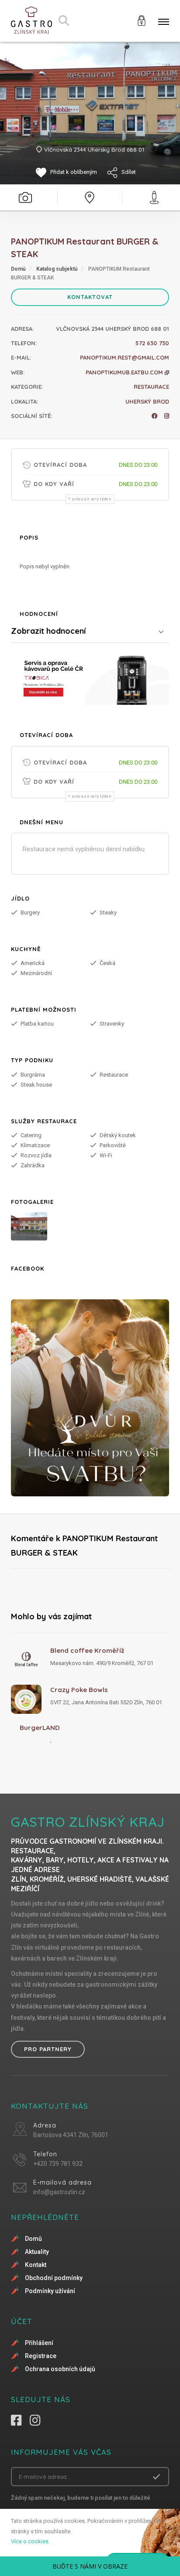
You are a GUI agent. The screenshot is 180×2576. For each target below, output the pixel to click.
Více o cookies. (30, 2541)
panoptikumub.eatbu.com (125, 372)
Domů (18, 269)
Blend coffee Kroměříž (87, 1650)
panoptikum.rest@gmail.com (125, 357)
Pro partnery (48, 2049)
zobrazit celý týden (92, 499)
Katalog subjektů (57, 269)
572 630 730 (152, 343)
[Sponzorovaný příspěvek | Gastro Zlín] (90, 678)
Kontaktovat (90, 297)
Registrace (41, 2356)
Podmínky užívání (50, 2291)
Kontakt (36, 2265)
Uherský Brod (147, 401)
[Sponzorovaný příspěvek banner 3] (90, 1398)
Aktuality (37, 2252)
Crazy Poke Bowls (79, 1690)
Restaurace (151, 387)
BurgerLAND (40, 1728)
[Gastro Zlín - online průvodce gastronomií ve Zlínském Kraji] (31, 21)
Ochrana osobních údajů (60, 2369)
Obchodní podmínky (54, 2278)
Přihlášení (39, 2343)
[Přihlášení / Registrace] (142, 20)
